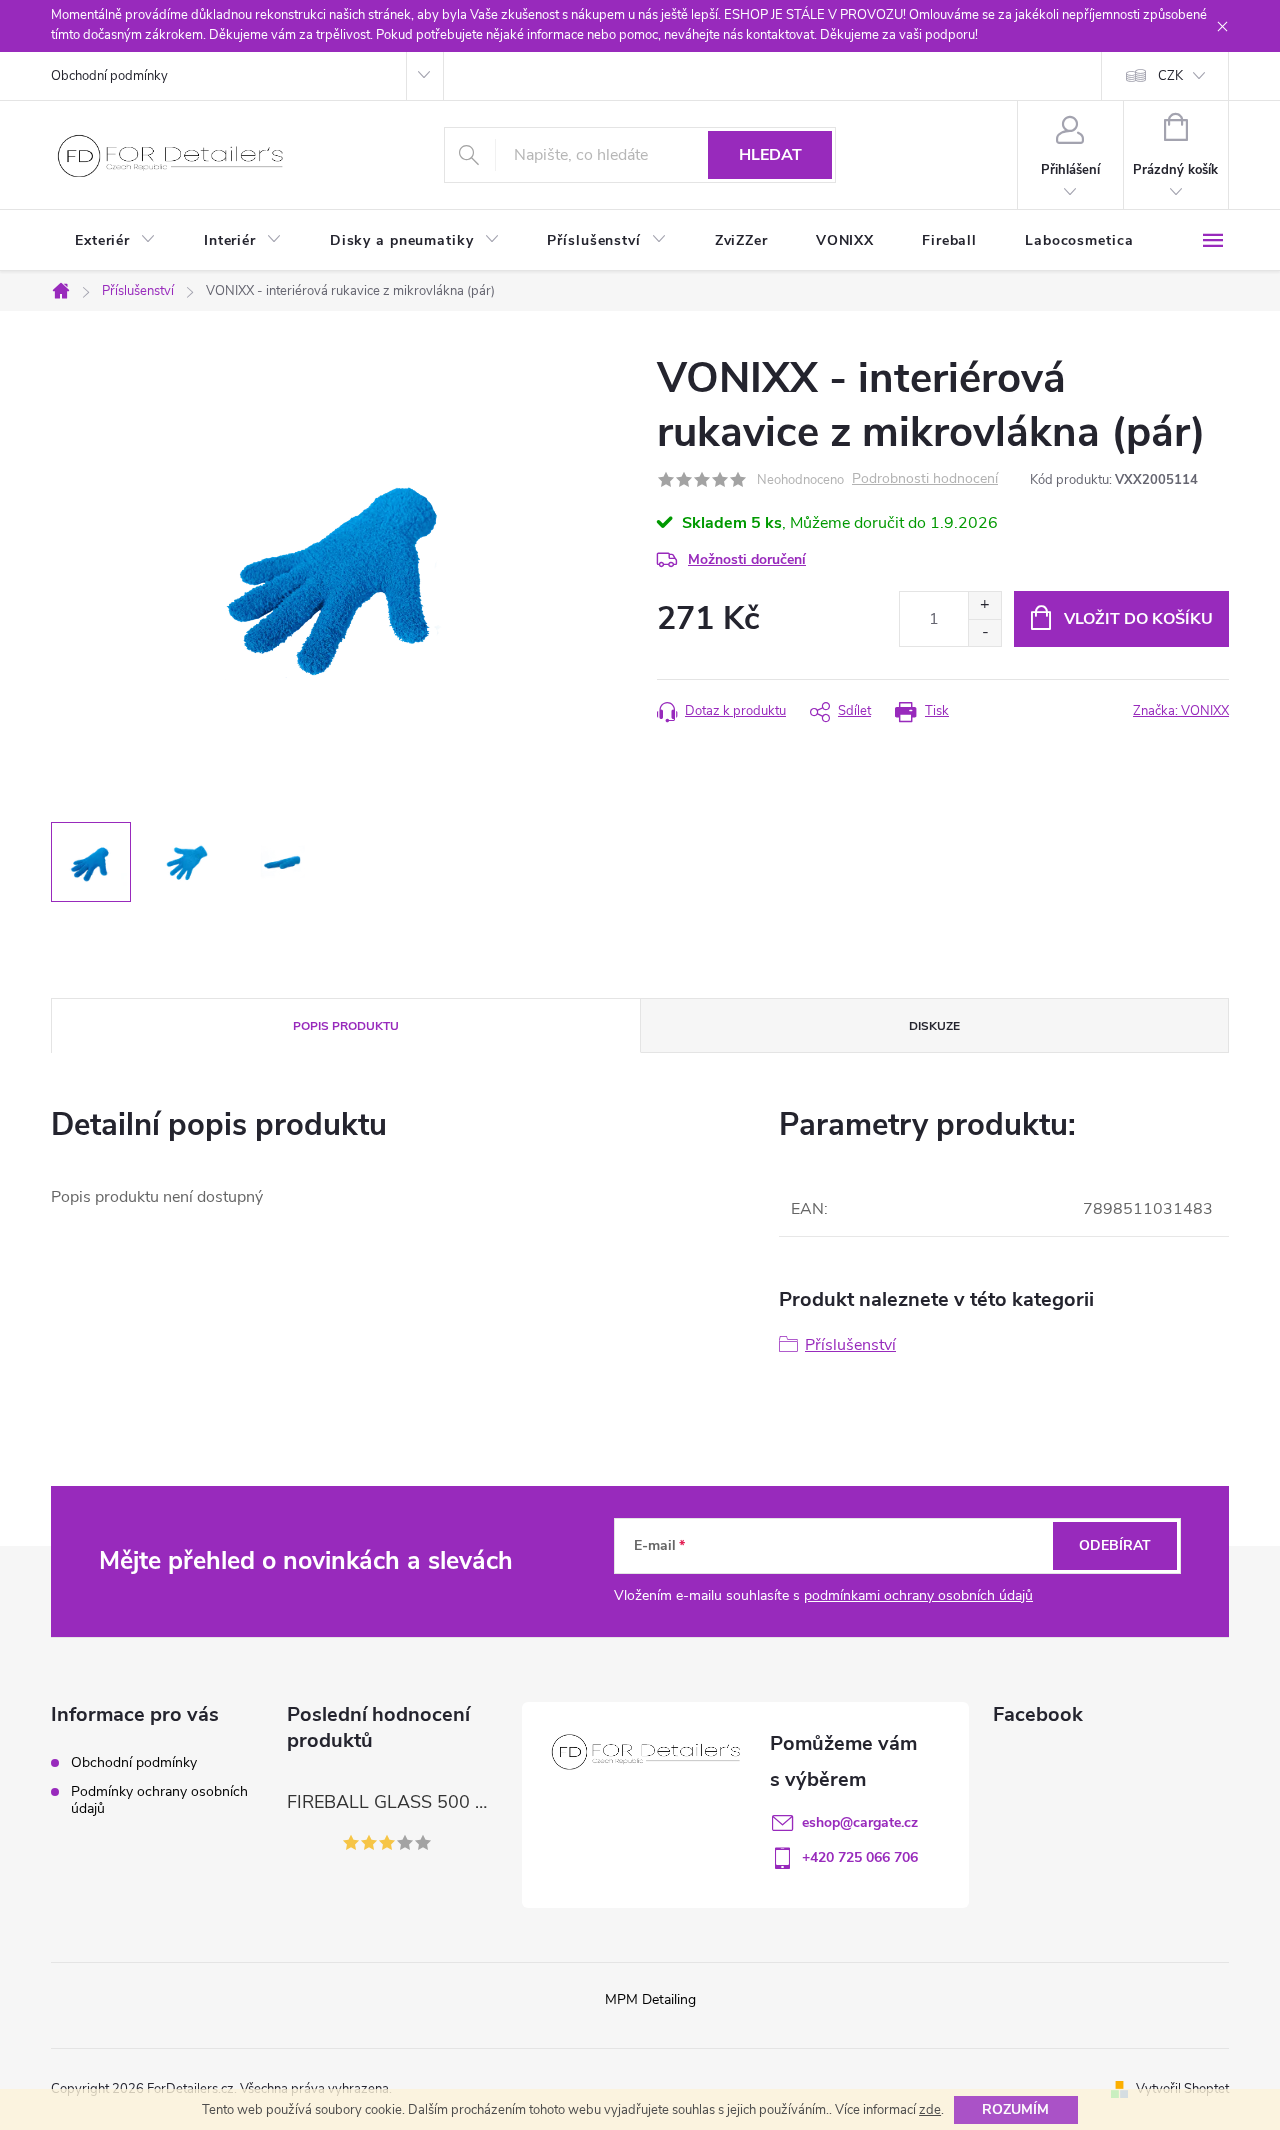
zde (930, 2110)
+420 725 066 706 (860, 1857)
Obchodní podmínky (109, 76)
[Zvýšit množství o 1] (984, 605)
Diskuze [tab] (934, 1026)
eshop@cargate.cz (860, 1822)
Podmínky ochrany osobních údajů (159, 1800)
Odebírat (1115, 1545)
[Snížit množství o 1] (984, 632)
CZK (1170, 76)
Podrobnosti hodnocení (925, 479)
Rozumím (1015, 2109)
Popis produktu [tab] (346, 1026)
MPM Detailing (650, 1999)
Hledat (770, 155)
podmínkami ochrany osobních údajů (918, 1595)
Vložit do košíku (1138, 619)
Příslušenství (850, 1345)
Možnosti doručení (747, 559)
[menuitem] (115, 241)
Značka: (1181, 711)
